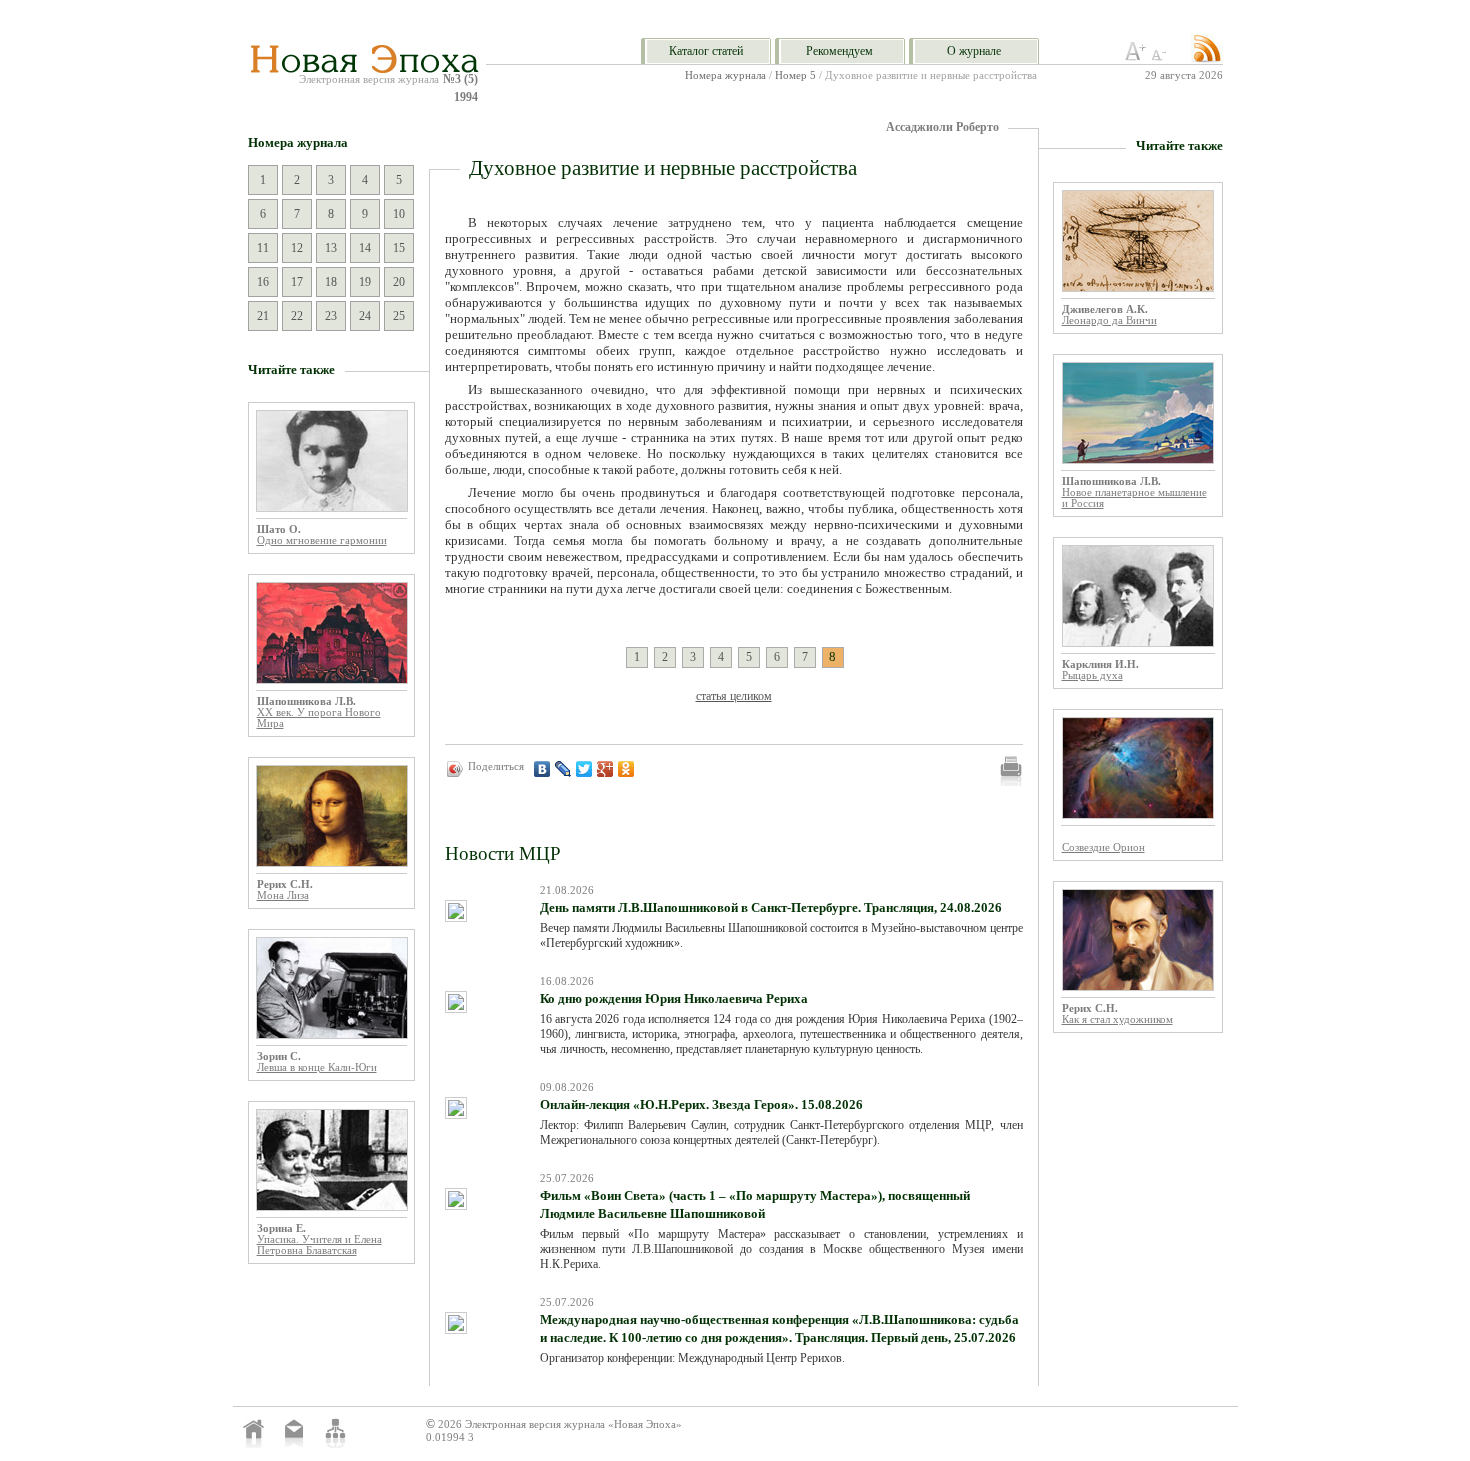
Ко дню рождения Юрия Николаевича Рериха (674, 998)
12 (297, 248)
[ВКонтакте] (542, 769)
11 (263, 248)
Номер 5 (795, 75)
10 (399, 214)
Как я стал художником (1117, 1019)
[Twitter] (584, 769)
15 (399, 248)
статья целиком (734, 696)
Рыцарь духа (1092, 675)
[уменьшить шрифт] (1162, 57)
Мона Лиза (283, 895)
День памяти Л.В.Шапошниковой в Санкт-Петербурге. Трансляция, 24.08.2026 (771, 907)
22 (297, 316)
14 (365, 248)
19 (365, 282)
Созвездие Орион (1103, 847)
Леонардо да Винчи (1109, 320)
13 (331, 248)
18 (331, 282)
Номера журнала (725, 75)
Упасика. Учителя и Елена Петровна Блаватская (319, 1245)
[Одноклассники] (626, 769)
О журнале (974, 51)
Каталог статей (706, 51)
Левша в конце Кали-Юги (317, 1067)
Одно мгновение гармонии (322, 540)
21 (263, 316)
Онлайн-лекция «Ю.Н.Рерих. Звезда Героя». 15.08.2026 (701, 1104)
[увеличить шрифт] (1136, 57)
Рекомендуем (839, 51)
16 (263, 282)
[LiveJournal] (563, 769)
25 (399, 316)
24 (365, 316)
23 (331, 316)
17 (297, 282)
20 (399, 282)
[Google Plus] (605, 769)
